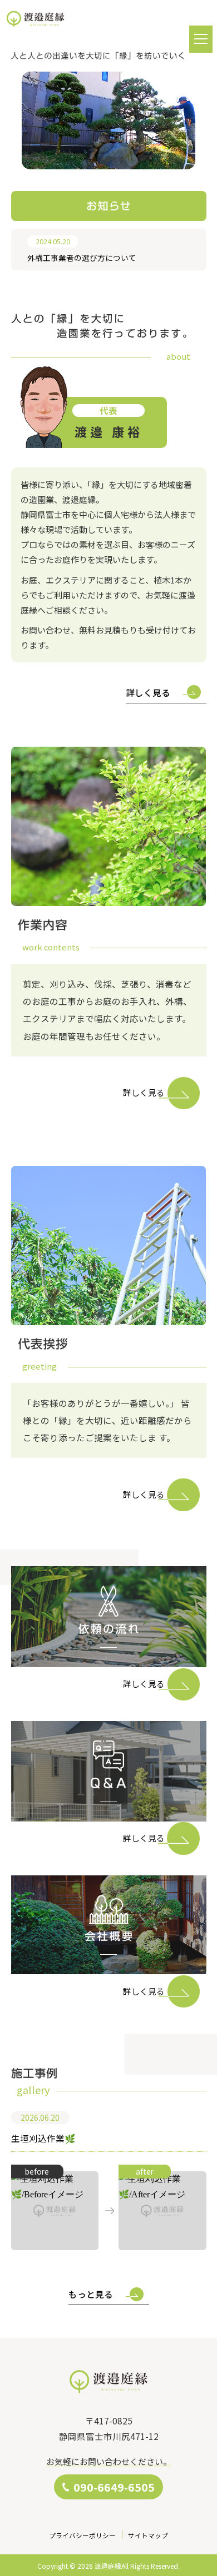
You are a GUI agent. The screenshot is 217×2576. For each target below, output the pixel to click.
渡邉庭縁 (108, 2566)
